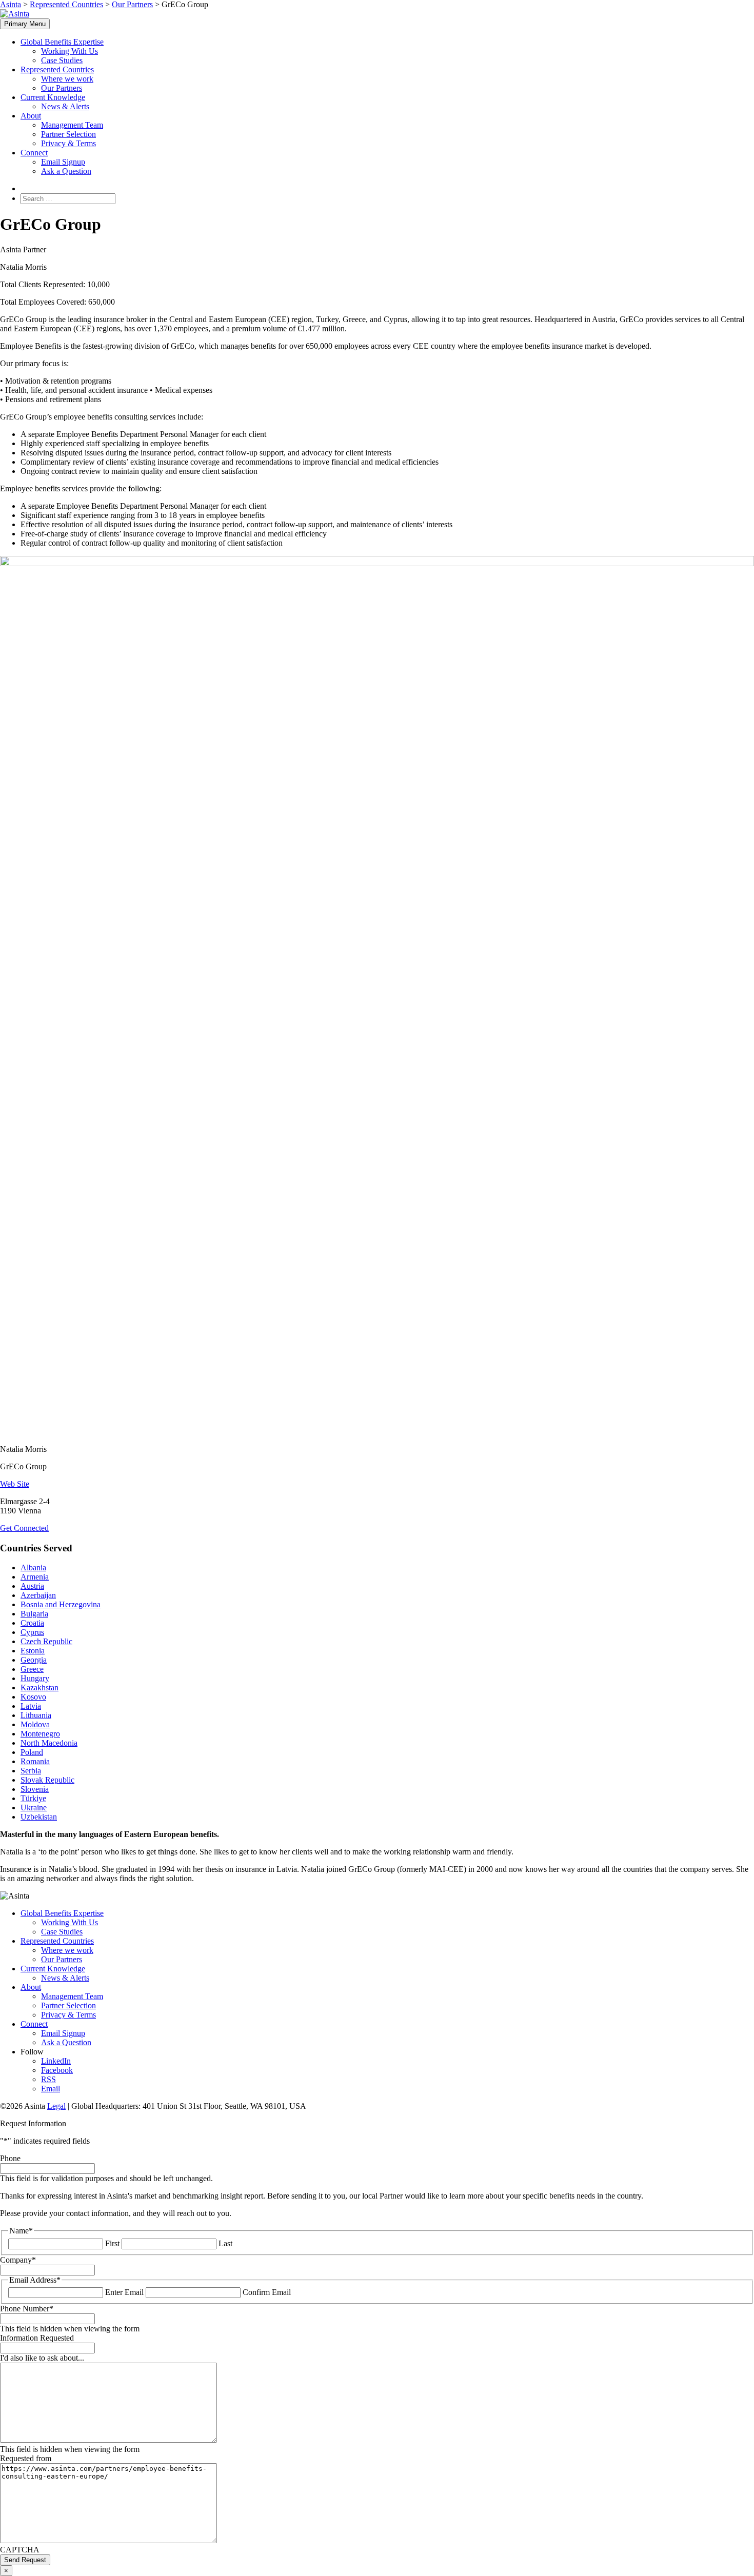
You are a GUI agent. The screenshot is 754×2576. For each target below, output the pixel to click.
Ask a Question (66, 171)
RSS (48, 2079)
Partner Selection (68, 134)
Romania (35, 1761)
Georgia (34, 1660)
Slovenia (35, 1789)
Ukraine (34, 1808)
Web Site (15, 1484)
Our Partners (62, 88)
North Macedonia (49, 1743)
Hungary (35, 1678)
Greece (32, 1669)
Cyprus (32, 1632)
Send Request (25, 2560)
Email (51, 2089)
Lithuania (36, 1715)
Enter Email (124, 2292)
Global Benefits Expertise (62, 42)
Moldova (35, 1724)
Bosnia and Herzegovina (61, 1604)
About (31, 116)
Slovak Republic (47, 1780)
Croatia (32, 1623)
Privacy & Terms (68, 143)
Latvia (31, 1706)
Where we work (67, 79)
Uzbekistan (39, 1817)
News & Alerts (65, 106)
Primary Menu (25, 24)
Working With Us (70, 51)
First (112, 2243)
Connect (34, 153)
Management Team (72, 125)
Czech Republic (46, 1641)
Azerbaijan (38, 1595)
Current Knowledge (53, 97)
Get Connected (24, 1528)
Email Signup (63, 162)
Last (225, 2243)
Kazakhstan (39, 1688)
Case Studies (62, 60)
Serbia (31, 1771)
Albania (33, 1567)
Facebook (57, 2070)
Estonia (33, 1651)
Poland (32, 1752)
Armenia (35, 1577)
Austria (32, 1586)
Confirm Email (267, 2292)
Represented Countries (57, 69)
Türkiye (33, 1798)
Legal (56, 2106)
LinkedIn (56, 2061)
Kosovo (33, 1697)
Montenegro (40, 1734)
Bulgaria (34, 1614)
